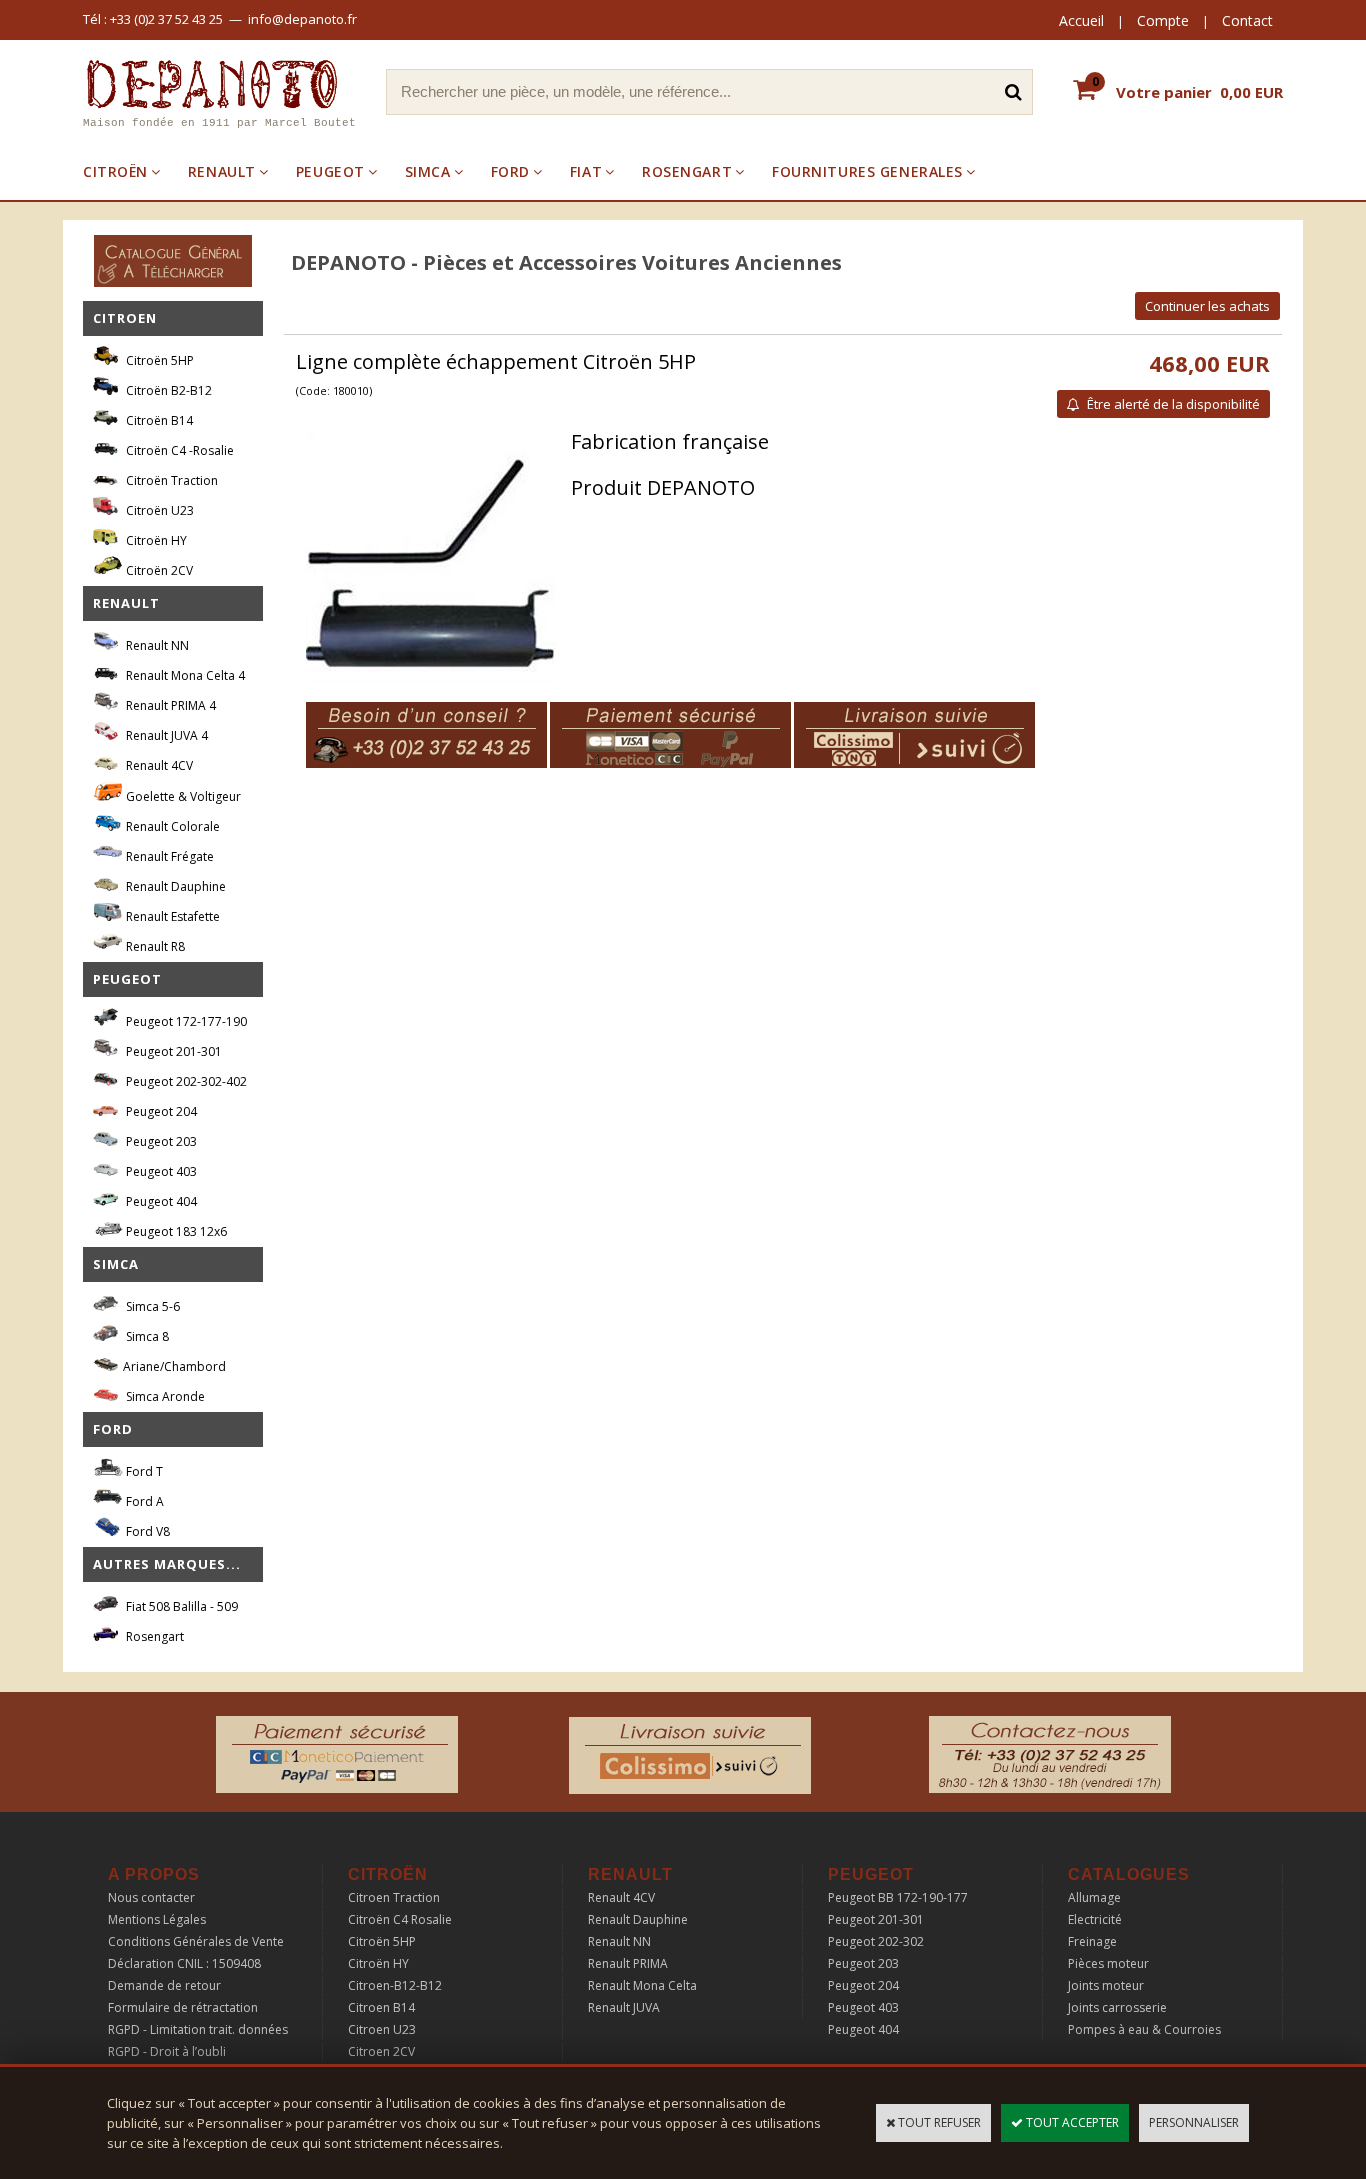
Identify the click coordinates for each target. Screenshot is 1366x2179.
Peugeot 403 (160, 1171)
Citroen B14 (381, 2007)
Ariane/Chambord (174, 1366)
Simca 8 (146, 1336)
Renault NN (156, 645)
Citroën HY (155, 540)
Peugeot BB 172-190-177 (898, 1897)
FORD (510, 171)
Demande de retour (164, 1985)
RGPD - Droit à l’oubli (167, 2051)
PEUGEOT (330, 171)
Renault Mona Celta (642, 1985)
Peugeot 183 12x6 (175, 1231)
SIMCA (428, 171)
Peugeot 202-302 (876, 1941)
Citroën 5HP (158, 360)
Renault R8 (154, 946)
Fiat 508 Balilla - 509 (180, 1606)
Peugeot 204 (160, 1111)
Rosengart (153, 1636)
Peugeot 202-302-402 (185, 1081)
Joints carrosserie (1117, 2007)
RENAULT (222, 171)
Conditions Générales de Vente (196, 1941)
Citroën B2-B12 (167, 390)
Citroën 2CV (158, 570)
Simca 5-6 (151, 1306)
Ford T (143, 1471)
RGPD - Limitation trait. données (198, 2029)
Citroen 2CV (381, 2051)
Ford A (143, 1501)
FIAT (586, 171)
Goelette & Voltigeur (182, 796)
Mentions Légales (157, 1919)
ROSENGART (687, 171)
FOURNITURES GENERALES (867, 171)
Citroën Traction (170, 480)
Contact (1247, 20)
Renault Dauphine (174, 886)
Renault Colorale (171, 826)
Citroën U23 (158, 510)
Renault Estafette (171, 916)
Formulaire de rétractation (183, 2007)
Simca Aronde (164, 1396)
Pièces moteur (1108, 1963)
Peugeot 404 (160, 1201)
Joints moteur (1106, 1985)
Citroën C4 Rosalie (400, 1919)
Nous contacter (151, 1897)
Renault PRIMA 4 (169, 705)
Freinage (1092, 1941)
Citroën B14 (158, 420)
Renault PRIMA (628, 1963)
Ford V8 (146, 1531)
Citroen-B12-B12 (395, 1985)
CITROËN (115, 171)
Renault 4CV (158, 765)
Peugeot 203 (160, 1141)
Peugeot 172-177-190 (185, 1021)
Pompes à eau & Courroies (1144, 2029)
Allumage (1094, 1897)
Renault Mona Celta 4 (184, 675)
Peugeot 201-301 (172, 1051)
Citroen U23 (382, 2029)
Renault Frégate (168, 856)
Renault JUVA (624, 2007)
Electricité (1095, 1919)
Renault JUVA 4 (165, 735)
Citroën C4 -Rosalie (178, 450)
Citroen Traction (394, 1897)
